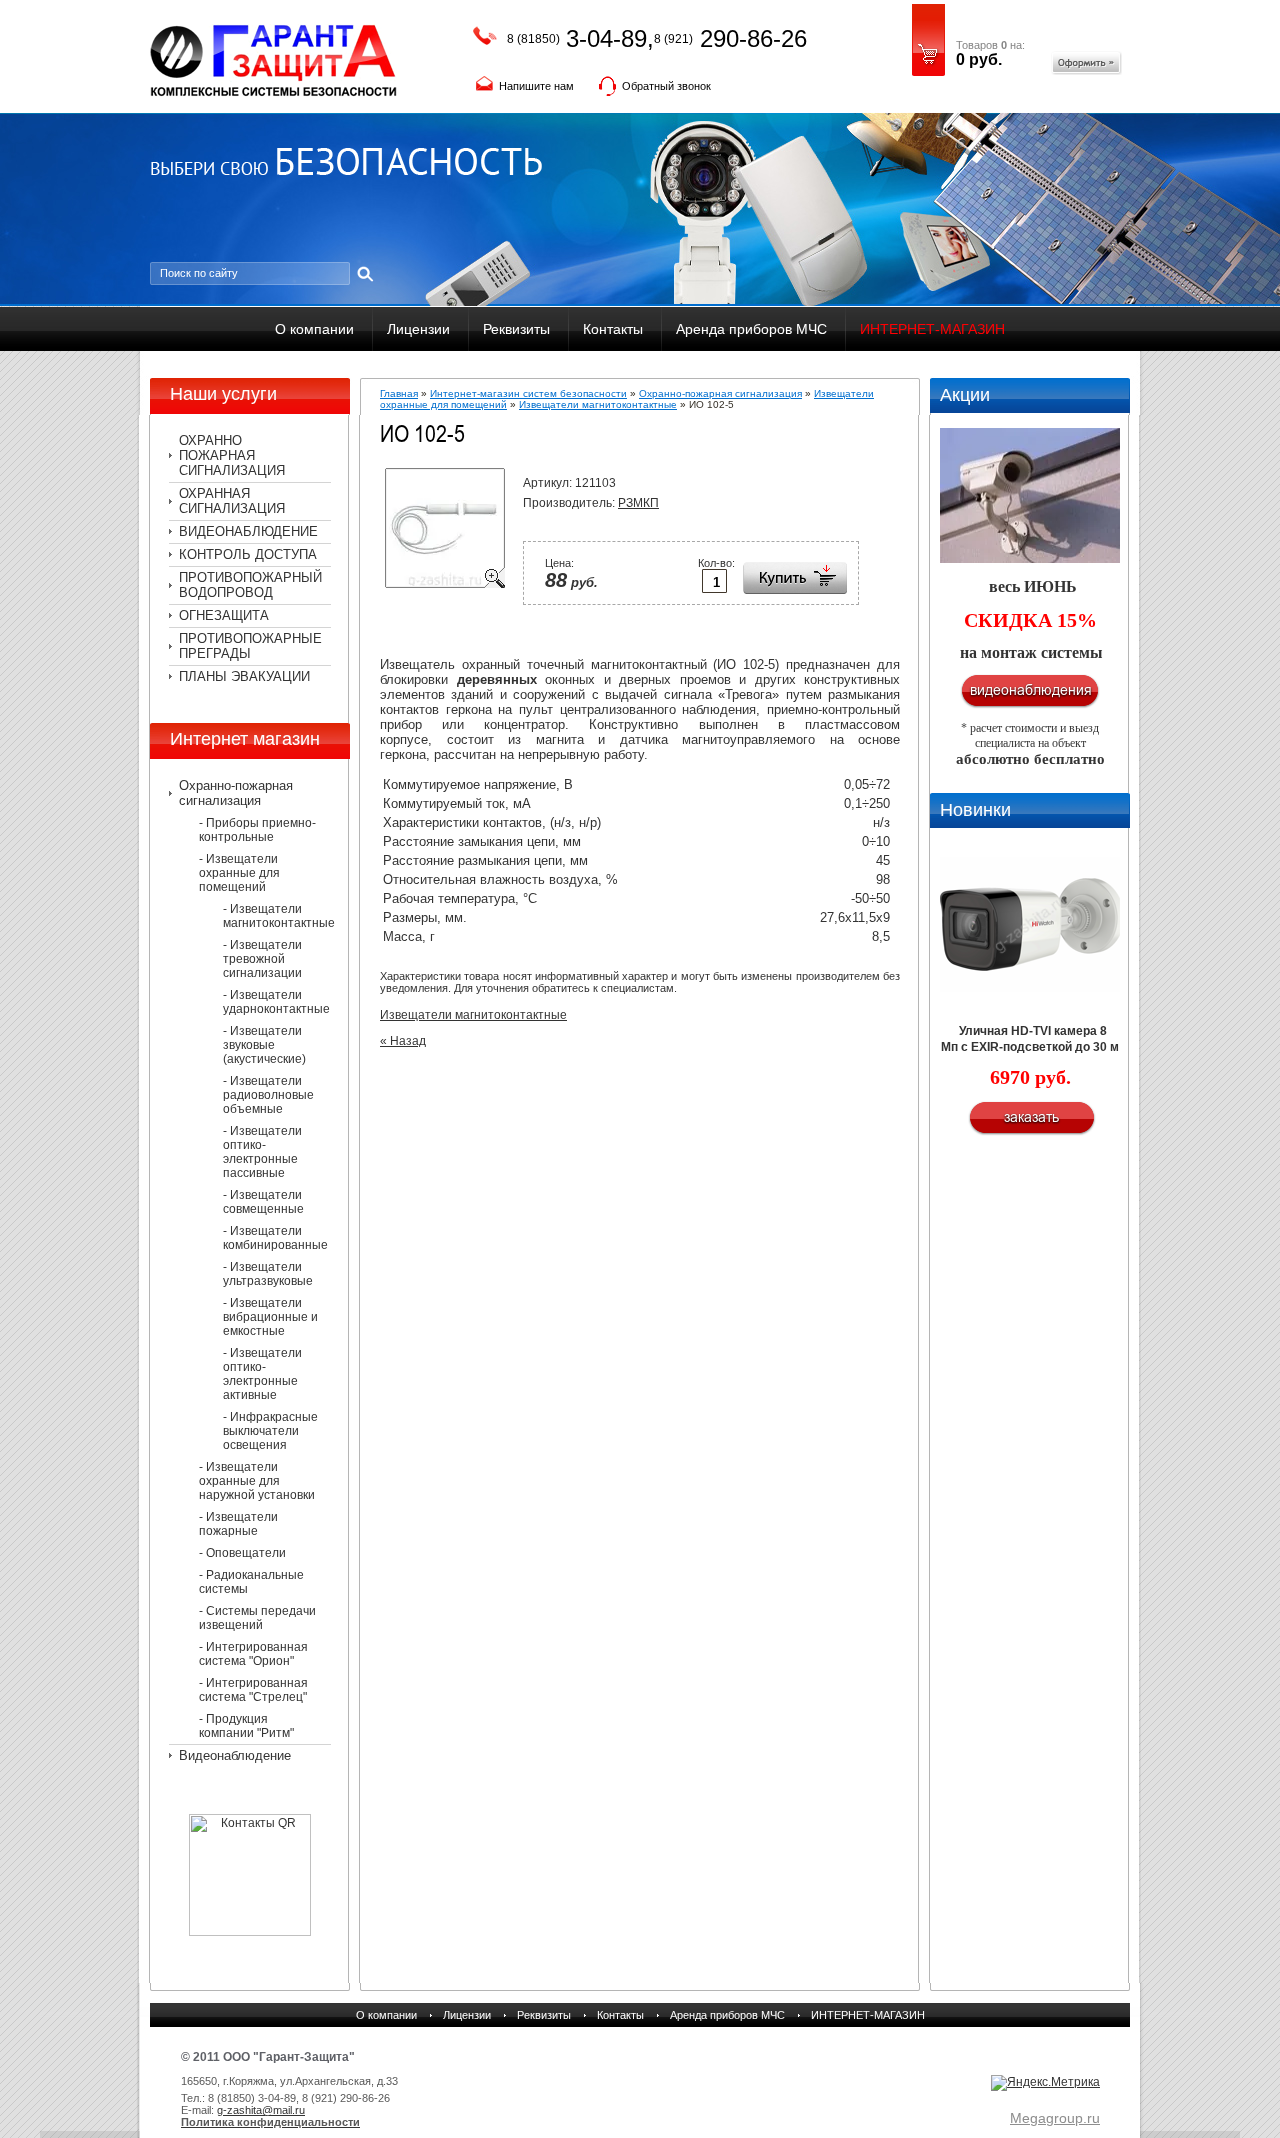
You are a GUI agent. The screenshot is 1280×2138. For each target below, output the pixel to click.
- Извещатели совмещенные (263, 1202)
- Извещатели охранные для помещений (239, 873)
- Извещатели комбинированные (275, 1238)
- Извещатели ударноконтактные (276, 1002)
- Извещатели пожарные (238, 1524)
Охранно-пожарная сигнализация (236, 793)
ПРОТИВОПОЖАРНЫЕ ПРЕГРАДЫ (250, 646)
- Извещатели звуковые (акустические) (264, 1045)
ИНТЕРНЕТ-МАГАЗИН (932, 329)
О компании (314, 329)
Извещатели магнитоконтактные (598, 404)
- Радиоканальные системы (251, 1582)
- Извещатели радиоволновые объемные (268, 1095)
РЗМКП (638, 503)
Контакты (613, 329)
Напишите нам (536, 86)
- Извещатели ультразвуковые (268, 1274)
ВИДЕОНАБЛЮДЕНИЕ (248, 531)
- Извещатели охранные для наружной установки (257, 1481)
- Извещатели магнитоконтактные (277, 916)
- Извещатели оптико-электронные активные (262, 1374)
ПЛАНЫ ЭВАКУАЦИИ (244, 676)
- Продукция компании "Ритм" (246, 1726)
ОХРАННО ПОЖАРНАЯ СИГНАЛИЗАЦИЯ (232, 455)
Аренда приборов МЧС (751, 329)
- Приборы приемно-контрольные (257, 830)
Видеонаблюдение (235, 1755)
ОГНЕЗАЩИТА (224, 615)
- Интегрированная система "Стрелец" (253, 1690)
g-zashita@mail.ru (261, 2110)
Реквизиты (516, 329)
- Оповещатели (242, 1553)
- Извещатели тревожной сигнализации (262, 959)
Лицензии (418, 329)
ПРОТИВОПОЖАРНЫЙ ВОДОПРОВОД (250, 585)
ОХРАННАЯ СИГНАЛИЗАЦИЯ (232, 501)
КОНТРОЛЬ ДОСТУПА (248, 554)
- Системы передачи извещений (257, 1618)
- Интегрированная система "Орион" (253, 1654)
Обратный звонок (666, 86)
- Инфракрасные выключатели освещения (270, 1431)
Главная (399, 393)
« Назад (403, 1041)
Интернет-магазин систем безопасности (528, 393)
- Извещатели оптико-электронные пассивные (262, 1152)
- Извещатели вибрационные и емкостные (270, 1317)
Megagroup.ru (1055, 2118)
